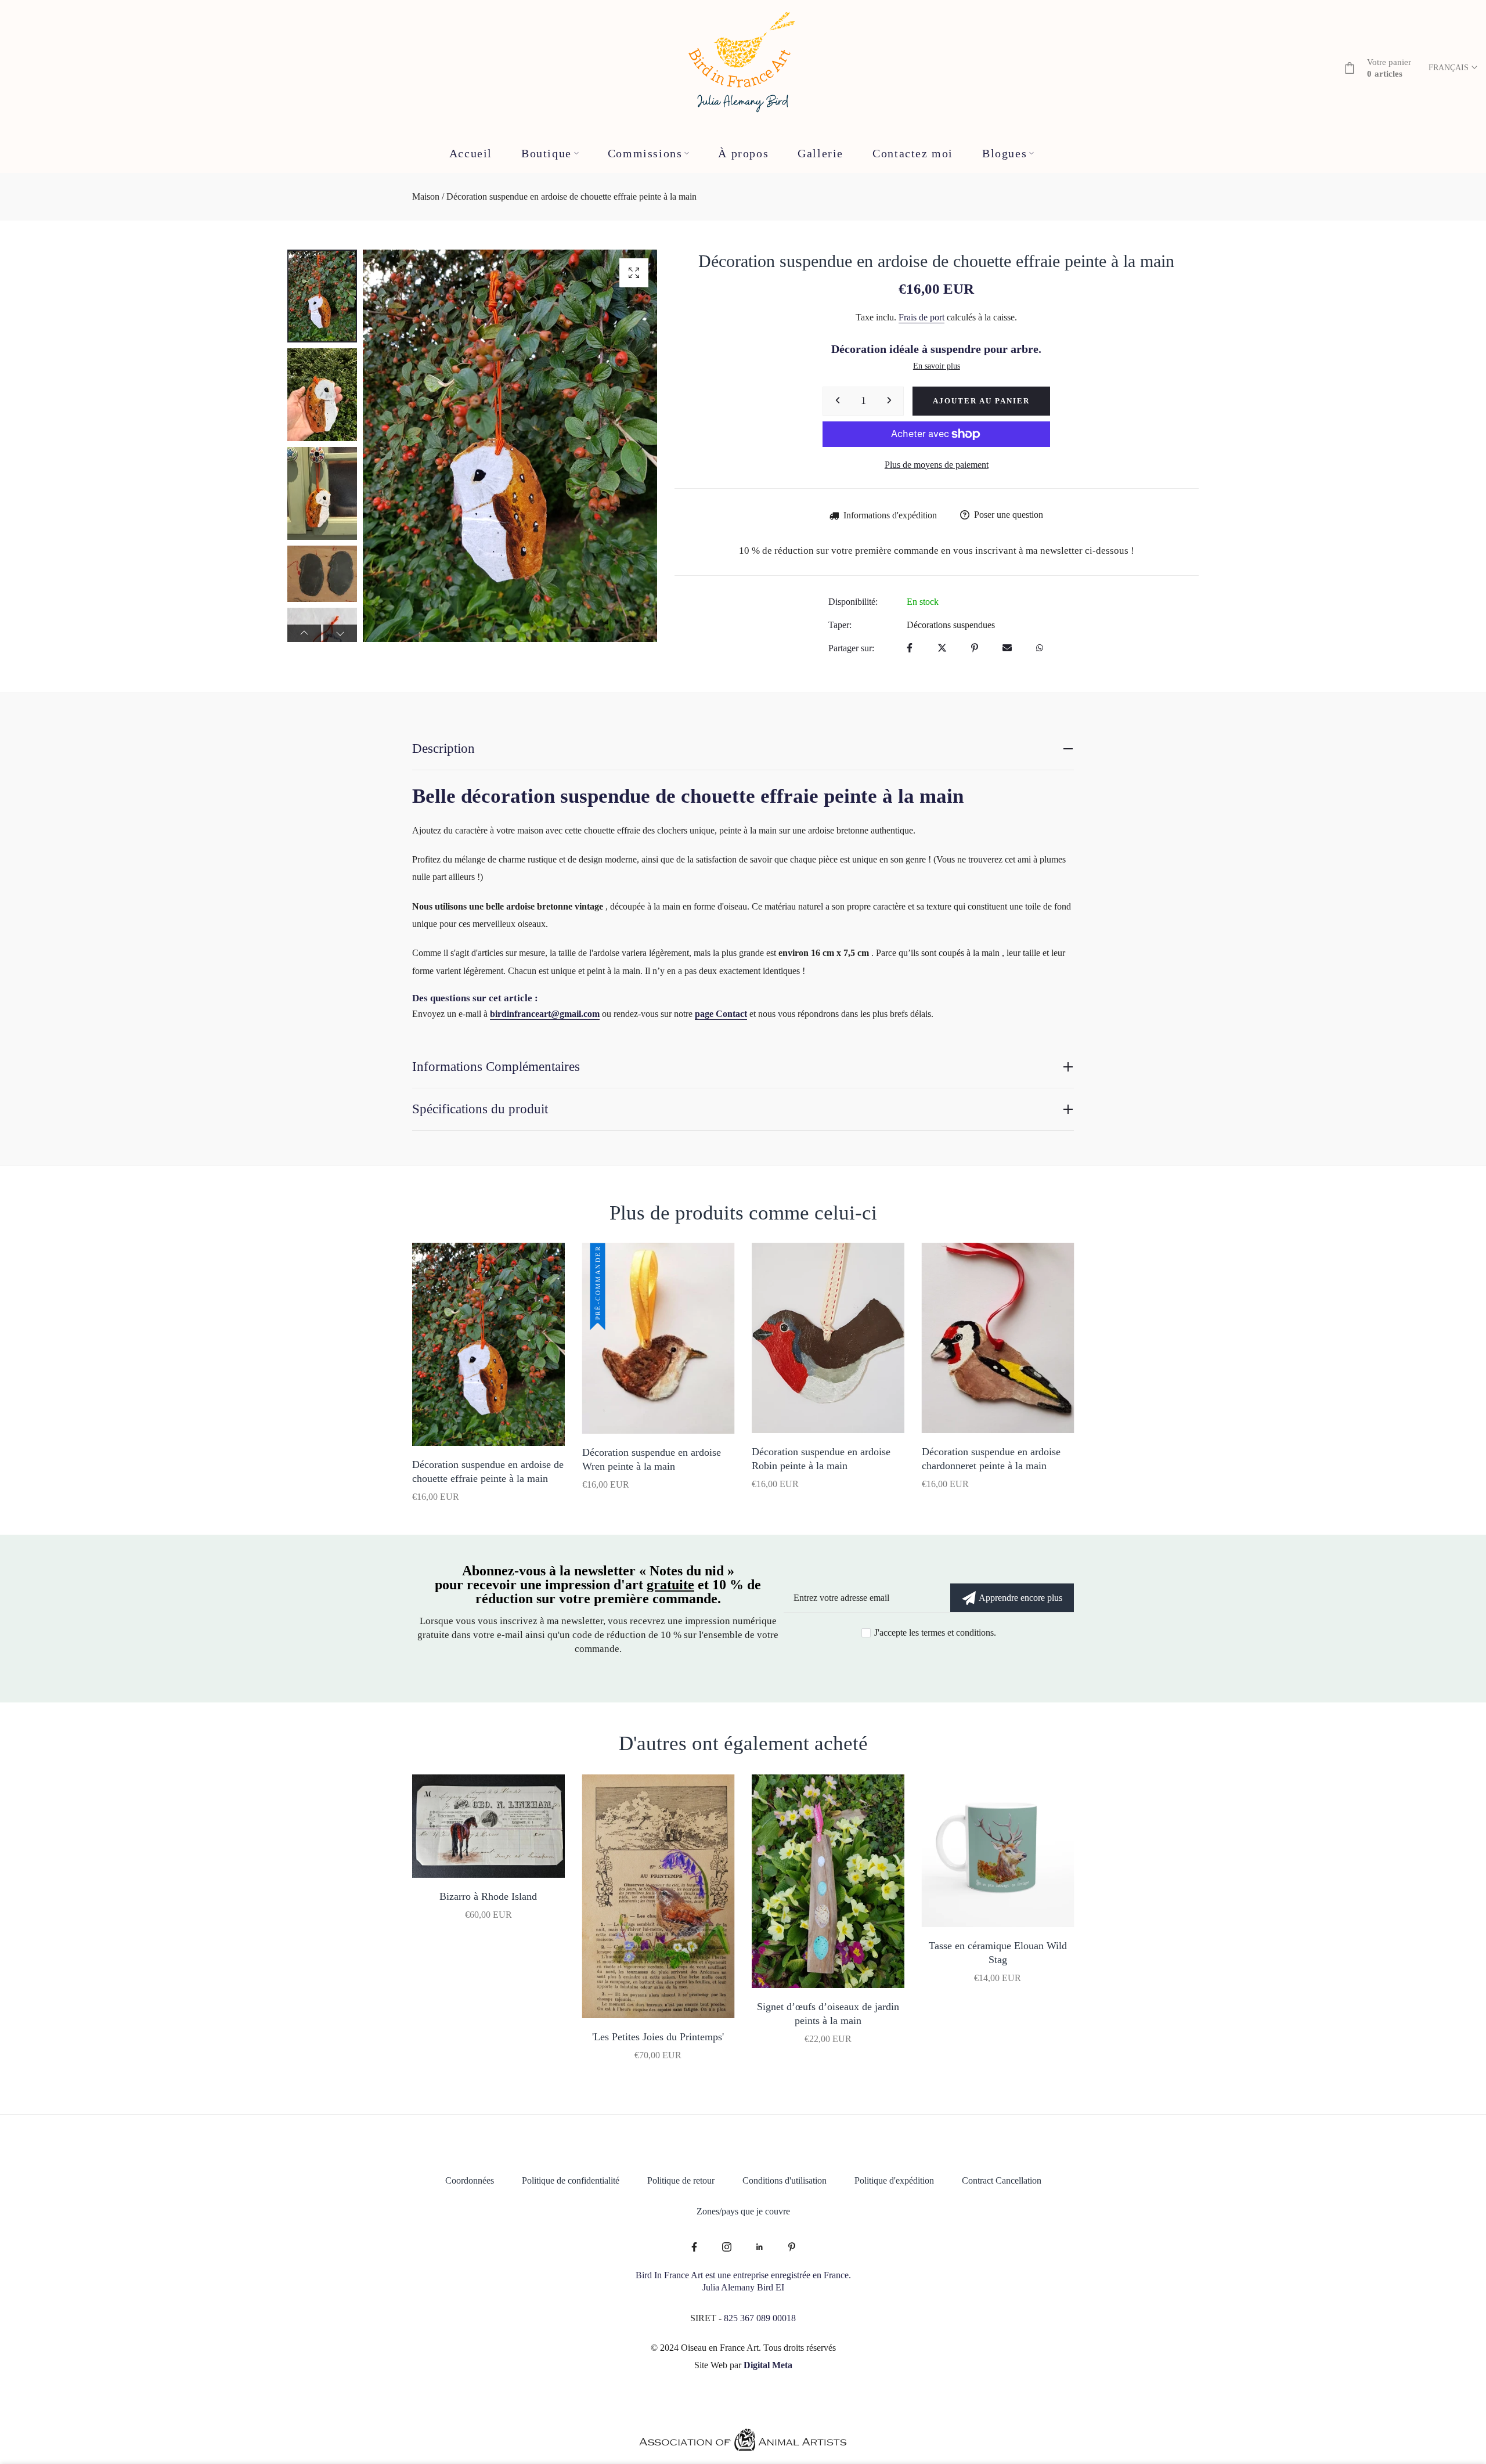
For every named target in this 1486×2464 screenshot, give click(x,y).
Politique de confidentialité (571, 2180)
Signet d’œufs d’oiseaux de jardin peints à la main (828, 2014)
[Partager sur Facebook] (910, 649)
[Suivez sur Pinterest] (792, 2248)
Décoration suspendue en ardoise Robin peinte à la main (821, 1459)
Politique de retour (681, 2180)
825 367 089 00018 (760, 2318)
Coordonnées (470, 2180)
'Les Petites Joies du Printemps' (658, 2037)
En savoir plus (937, 366)
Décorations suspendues (951, 625)
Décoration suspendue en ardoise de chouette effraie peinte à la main (488, 1471)
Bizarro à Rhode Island (488, 1896)
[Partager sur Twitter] (942, 649)
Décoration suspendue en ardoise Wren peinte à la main (652, 1459)
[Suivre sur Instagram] (727, 2248)
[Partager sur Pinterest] (975, 649)
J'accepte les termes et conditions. (935, 1633)
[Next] (632, 446)
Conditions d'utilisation (785, 2180)
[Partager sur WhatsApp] (1040, 649)
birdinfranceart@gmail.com (545, 1014)
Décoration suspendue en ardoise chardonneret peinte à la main (991, 1459)
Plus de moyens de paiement (937, 465)
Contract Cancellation (1002, 2180)
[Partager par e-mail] (1007, 649)
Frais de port (921, 317)
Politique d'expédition (894, 2180)
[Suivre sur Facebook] (694, 2248)
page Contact (721, 1014)
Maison (426, 196)
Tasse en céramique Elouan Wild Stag (998, 1953)
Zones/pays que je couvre (743, 2211)
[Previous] (388, 446)
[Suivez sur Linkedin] (759, 2248)
